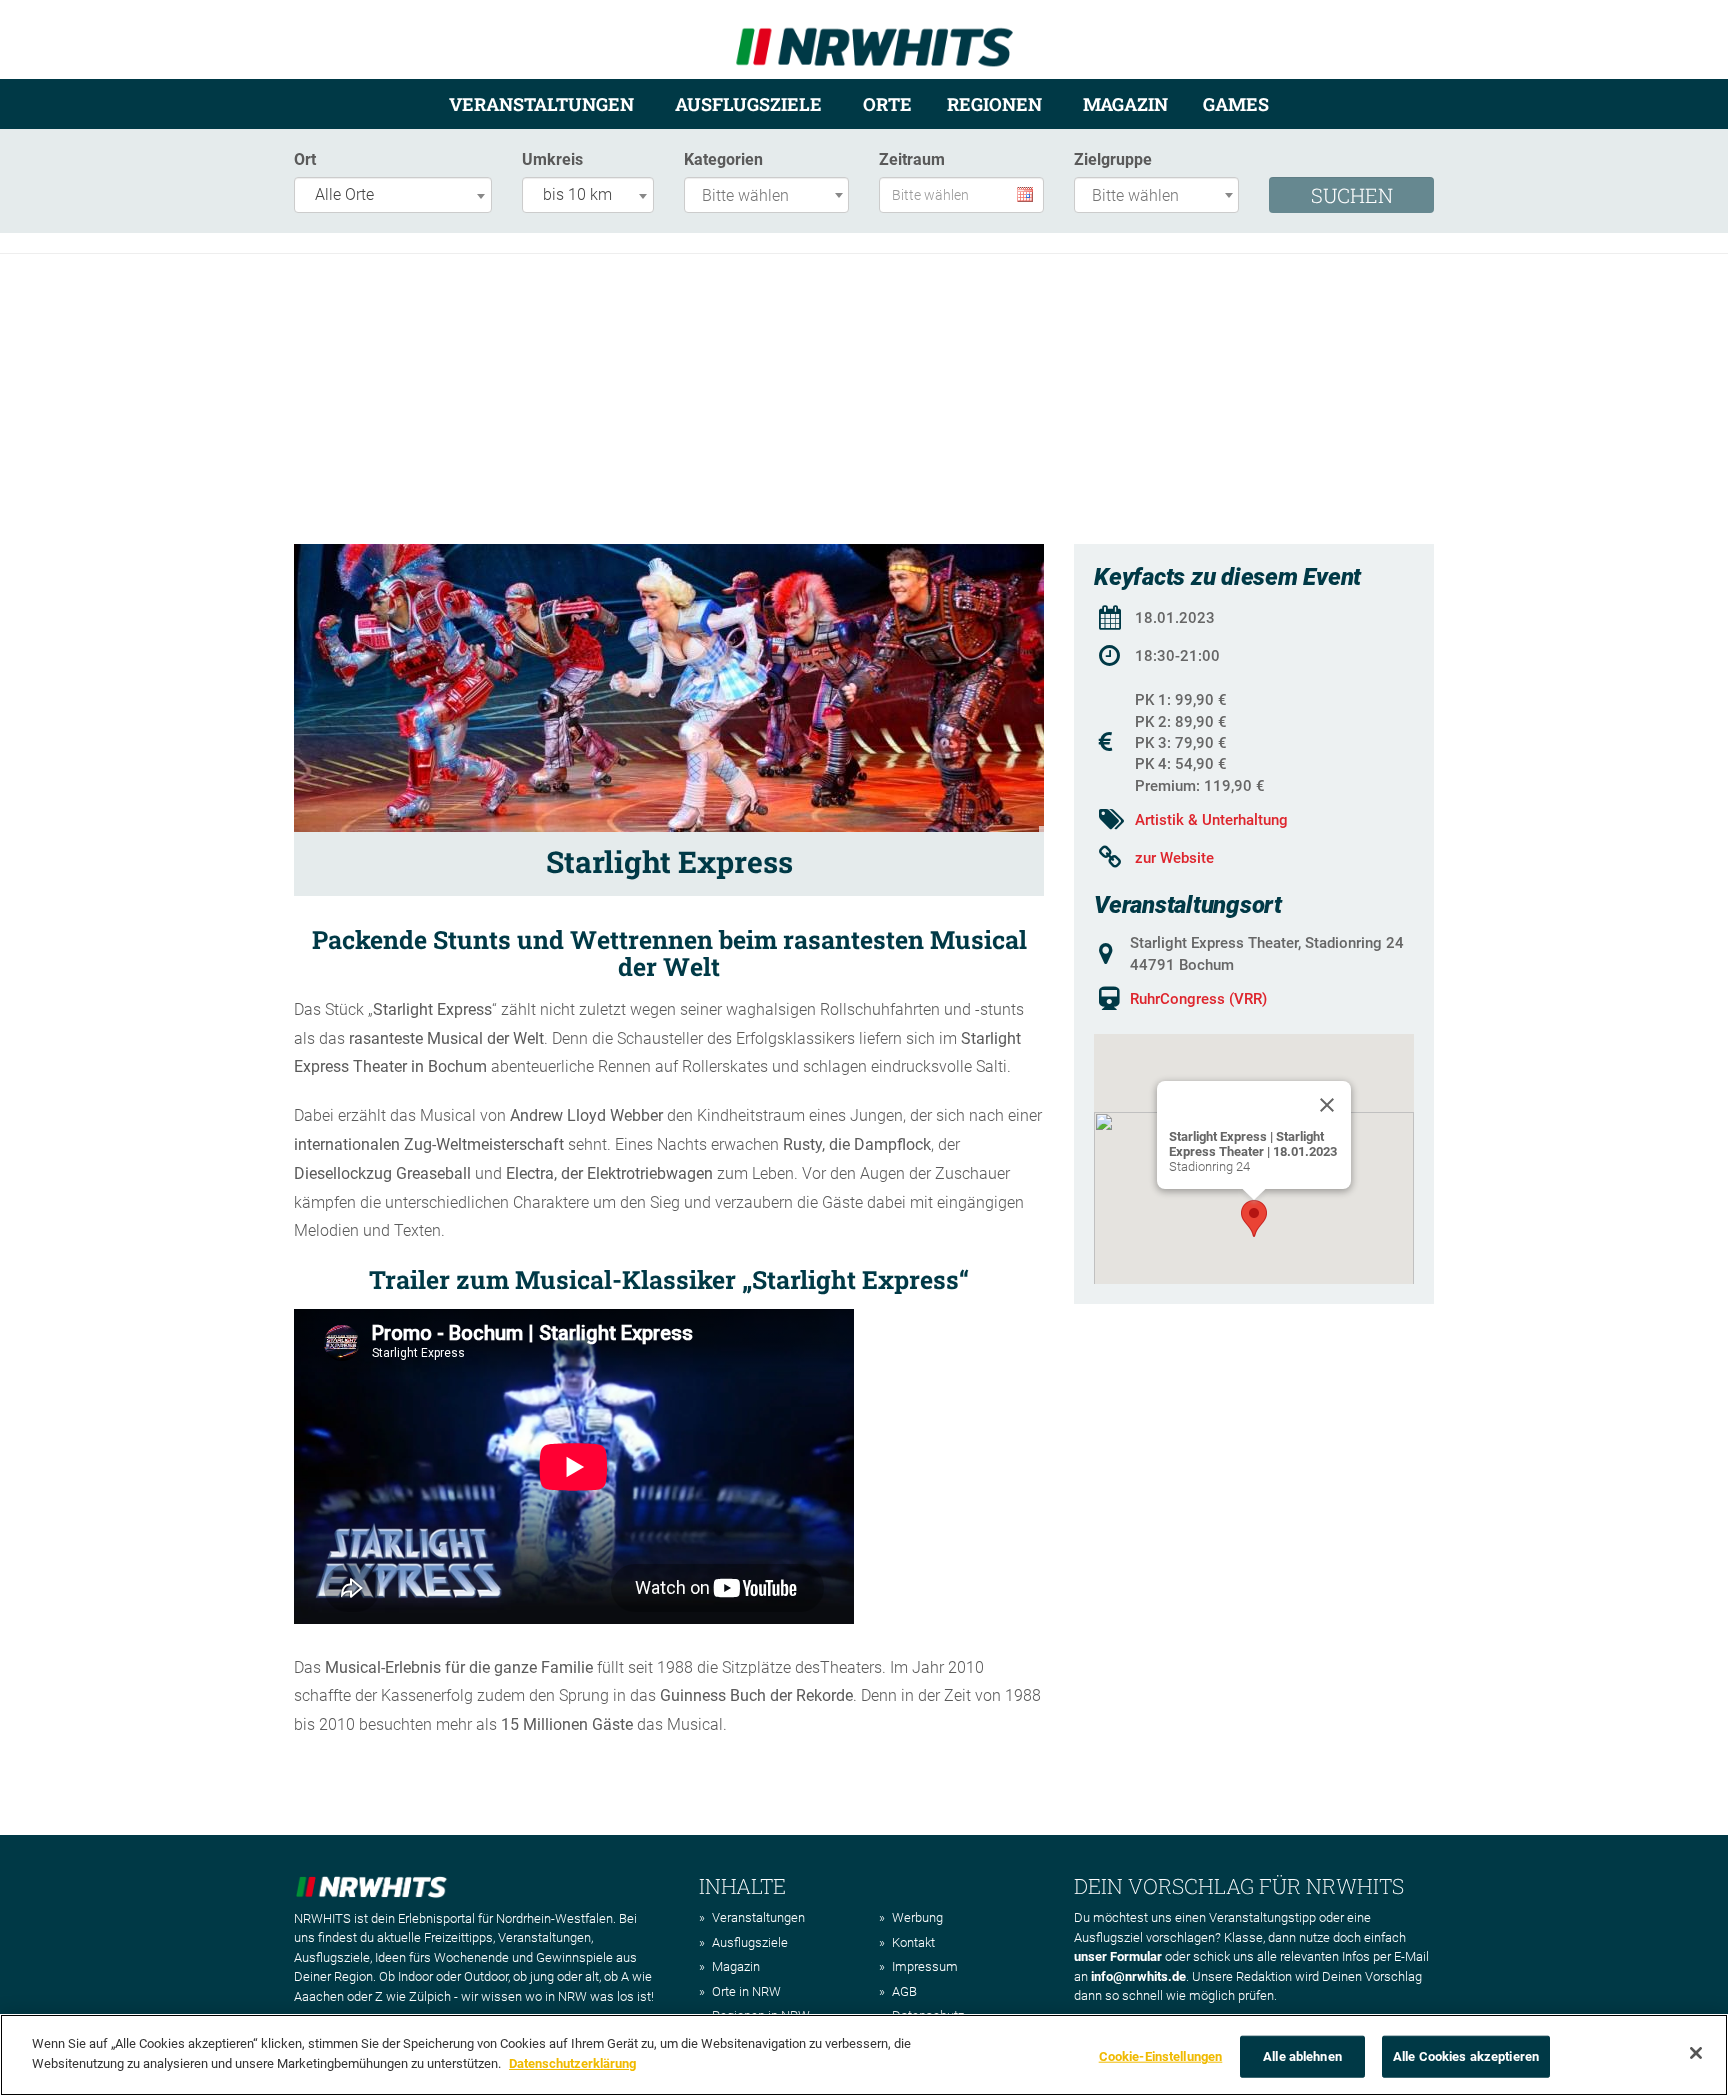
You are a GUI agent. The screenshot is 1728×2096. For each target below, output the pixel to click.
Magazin (1125, 104)
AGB (904, 1991)
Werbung (917, 1917)
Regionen (994, 104)
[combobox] (393, 195)
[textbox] (771, 196)
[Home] (874, 38)
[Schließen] (1696, 2053)
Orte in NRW (746, 1991)
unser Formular (1118, 1956)
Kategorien (723, 159)
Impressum (925, 1966)
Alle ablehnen (1302, 2056)
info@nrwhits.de (1138, 1976)
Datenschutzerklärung (572, 2062)
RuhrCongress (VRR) (1198, 999)
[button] (1254, 1218)
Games (1236, 104)
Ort (305, 159)
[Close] (1327, 1105)
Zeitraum (912, 159)
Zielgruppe (1113, 159)
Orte (887, 104)
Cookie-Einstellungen (1161, 2056)
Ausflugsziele (748, 104)
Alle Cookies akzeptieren (1466, 2056)
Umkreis (552, 159)
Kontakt (913, 1942)
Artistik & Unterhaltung (1211, 820)
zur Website (1174, 858)
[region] (864, 2055)
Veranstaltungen (541, 104)
